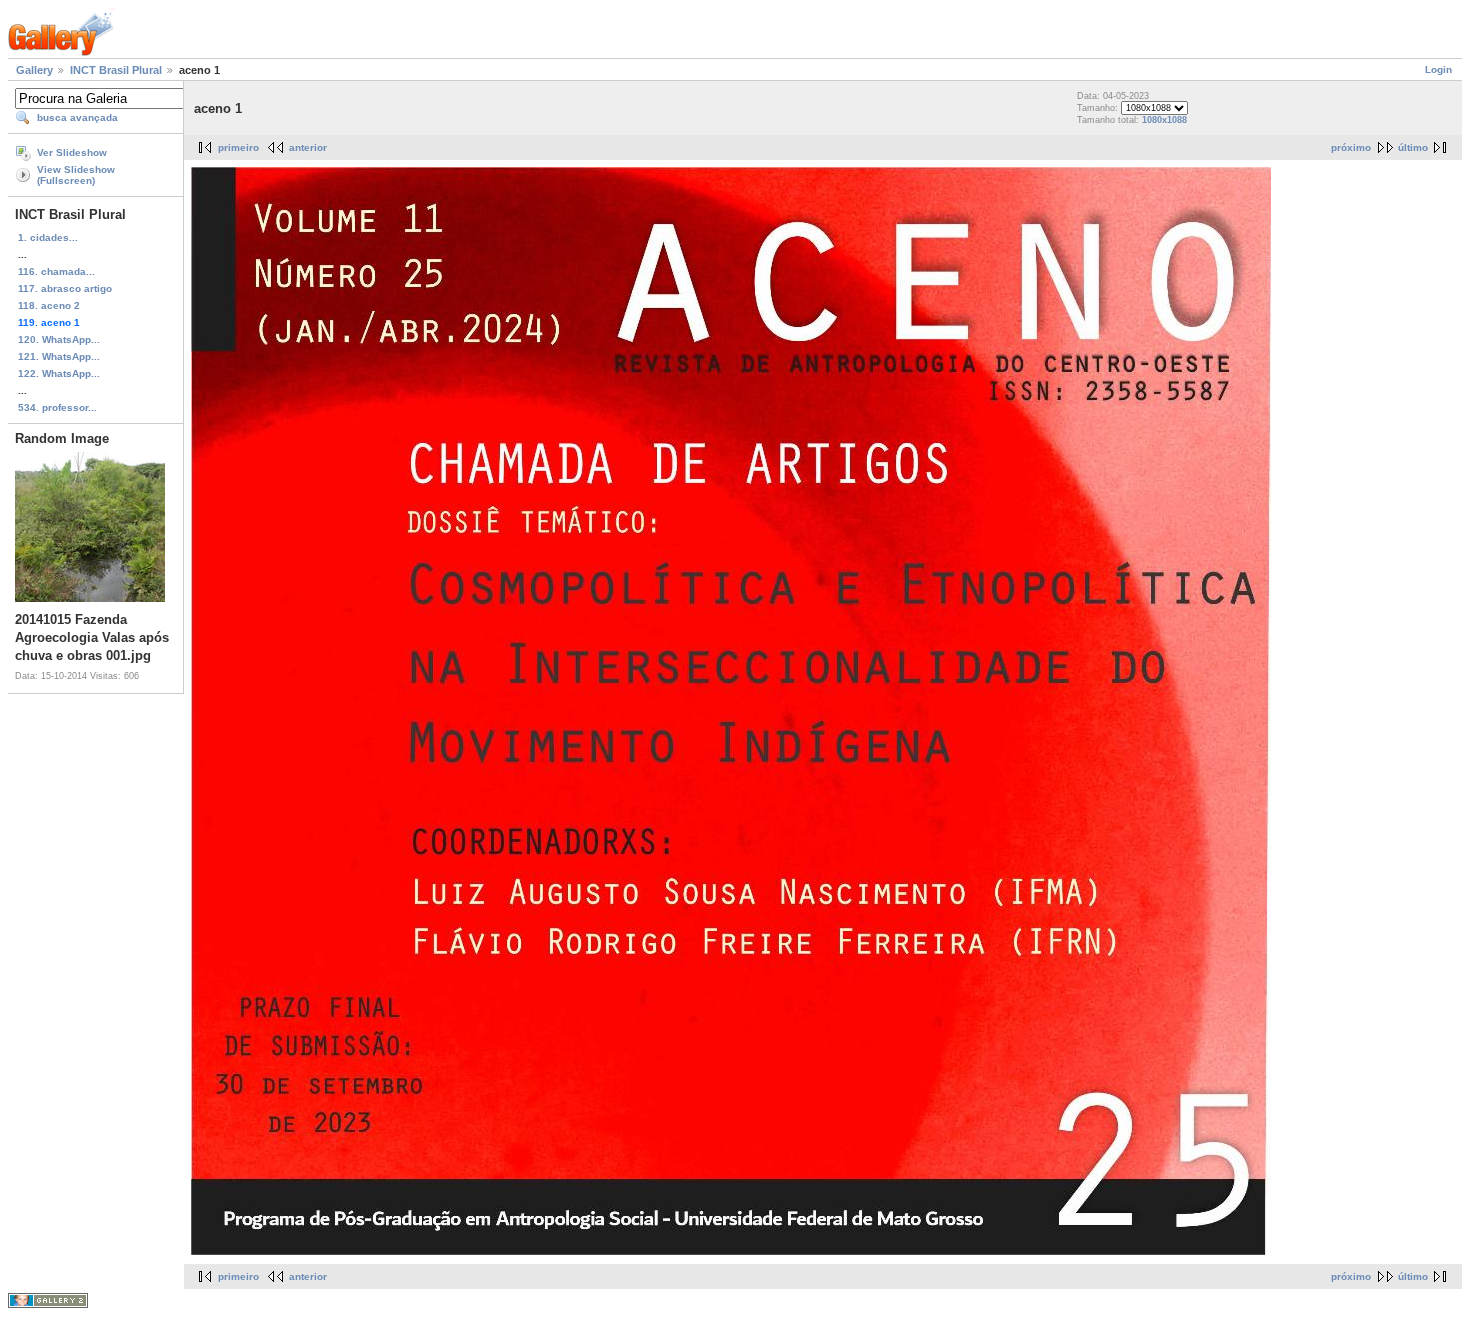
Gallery (34, 70)
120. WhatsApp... (59, 339)
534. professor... (57, 407)
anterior (308, 147)
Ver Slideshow (72, 152)
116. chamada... (56, 271)
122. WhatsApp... (59, 373)
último (1413, 147)
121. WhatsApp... (59, 356)
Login (1438, 69)
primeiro (238, 147)
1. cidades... (48, 237)
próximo (1351, 147)
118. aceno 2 (49, 305)
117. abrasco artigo (65, 288)
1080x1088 (1164, 120)
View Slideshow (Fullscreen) (76, 175)
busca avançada (77, 117)
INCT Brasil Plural (116, 70)
